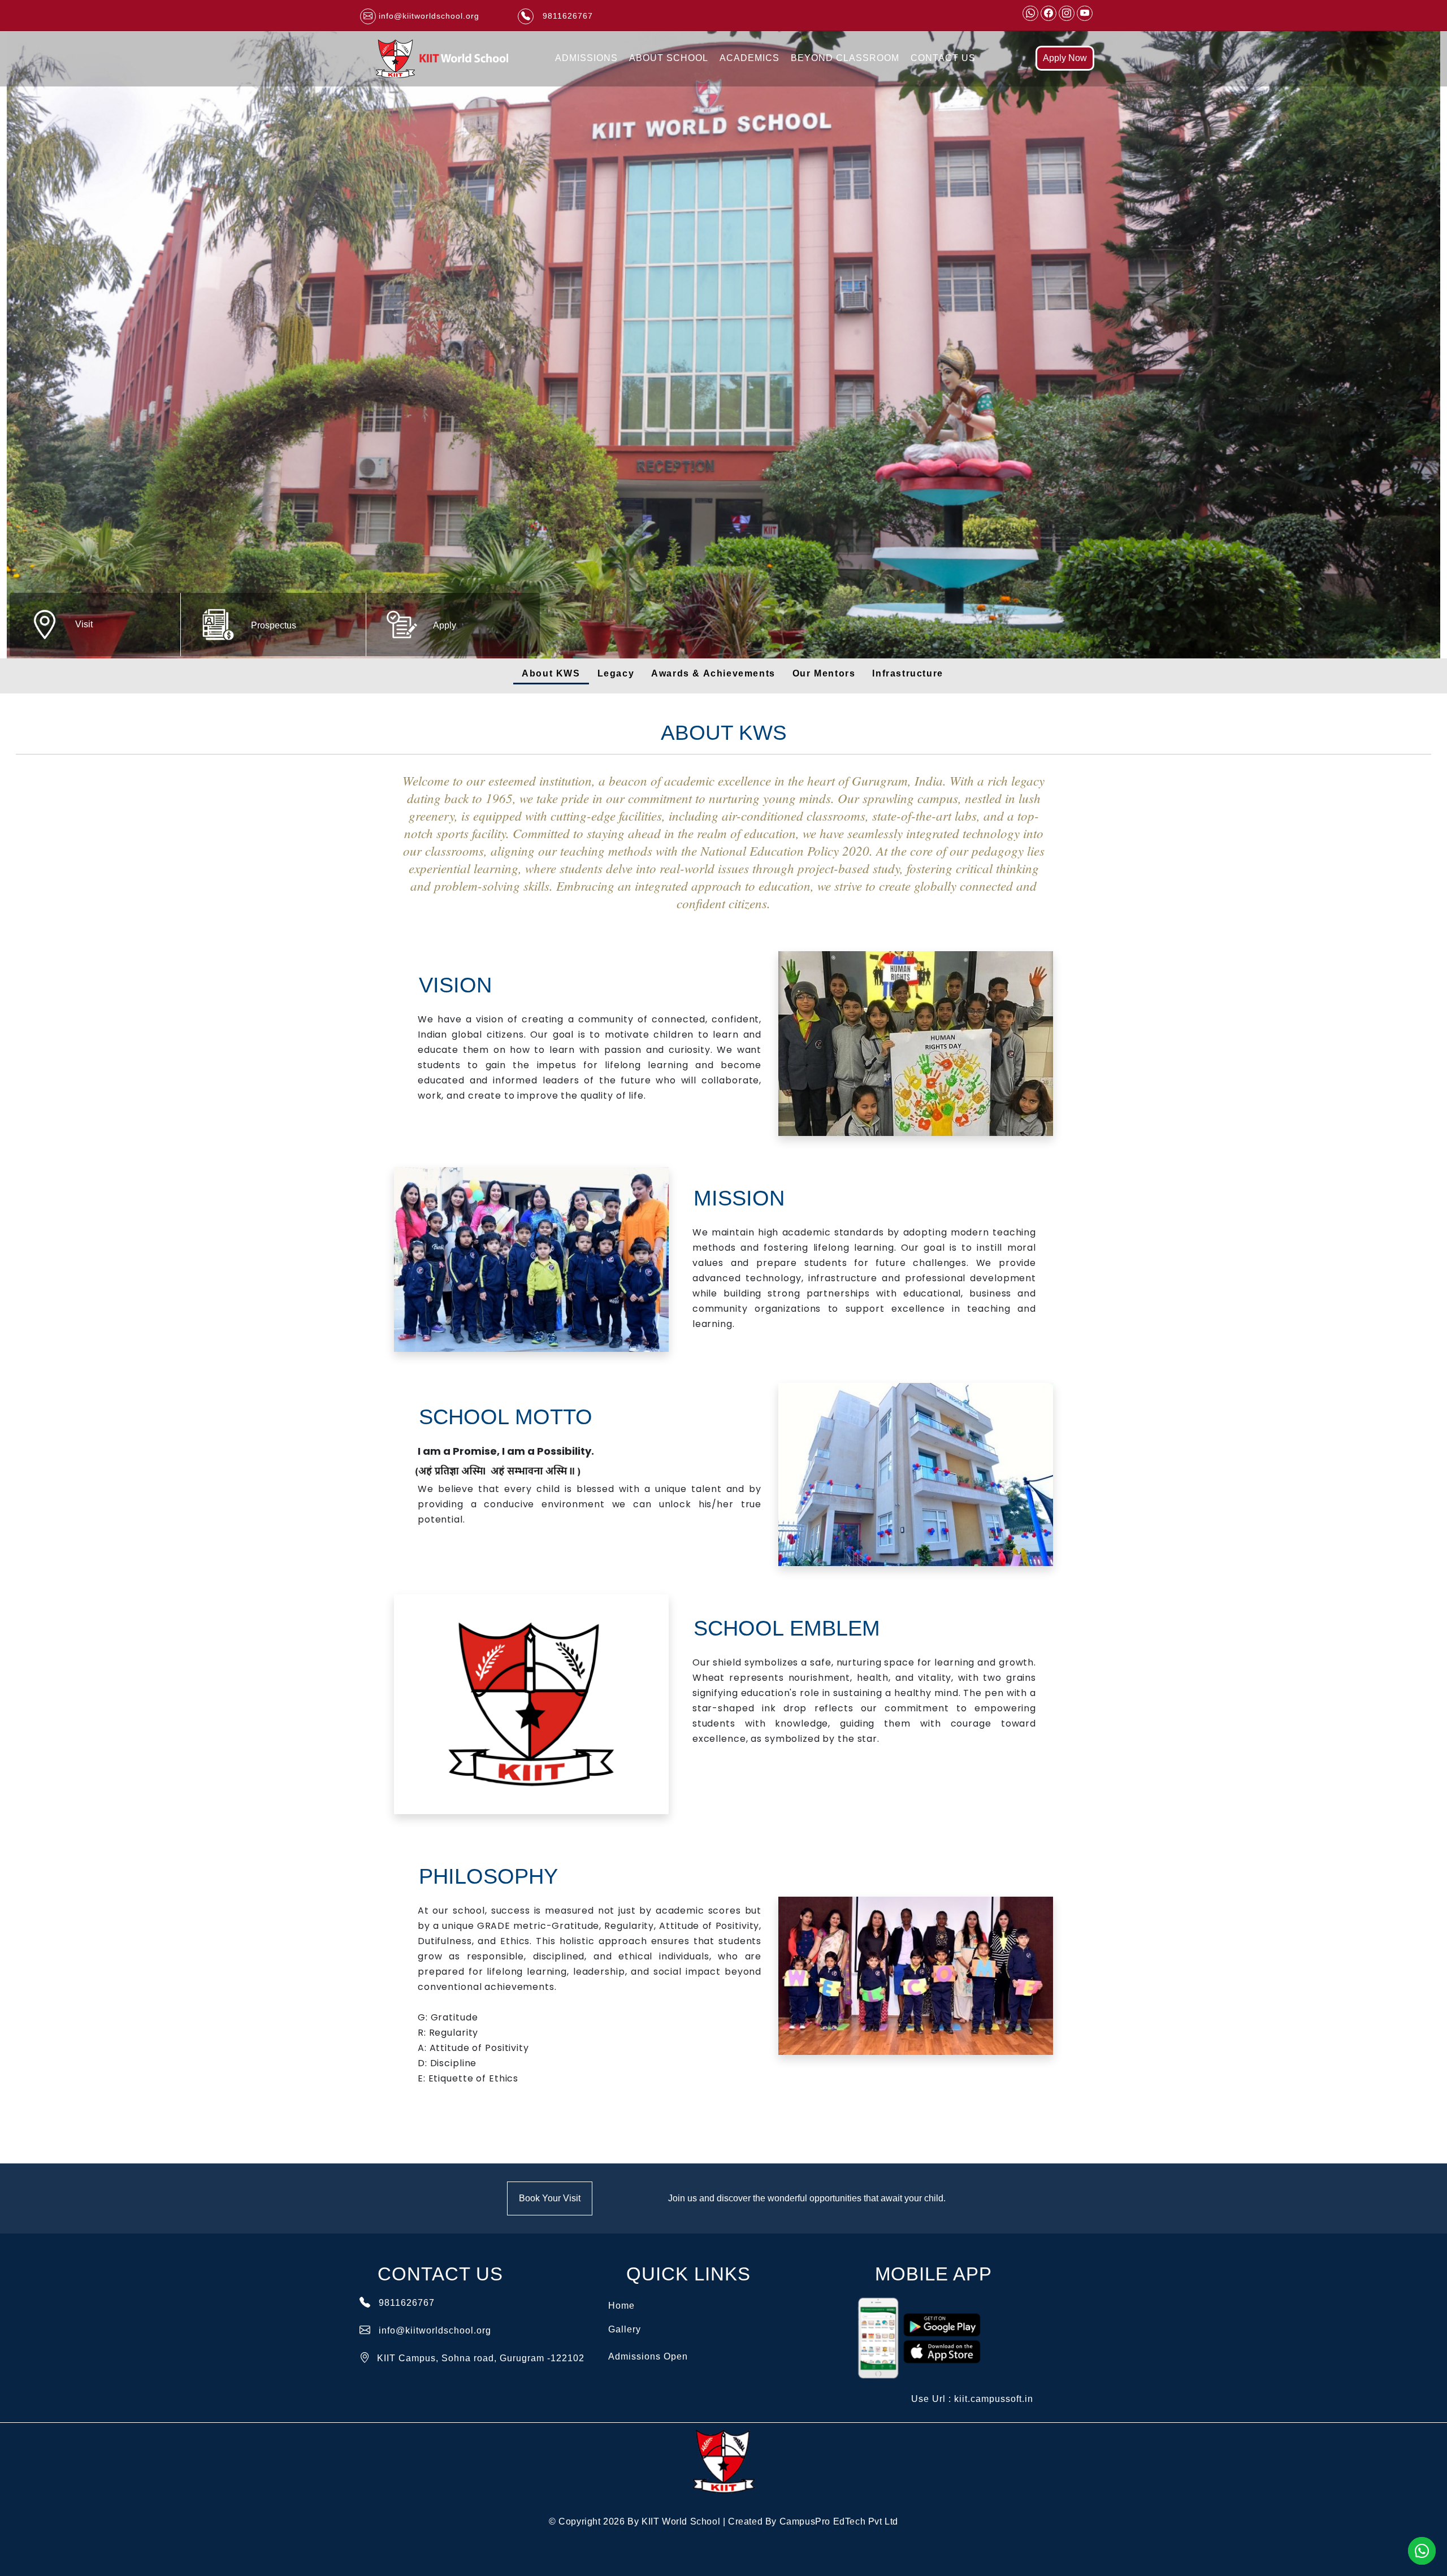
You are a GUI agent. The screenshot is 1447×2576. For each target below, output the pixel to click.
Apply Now (1065, 58)
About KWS (551, 673)
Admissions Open (648, 2356)
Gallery (625, 2329)
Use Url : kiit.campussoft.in (972, 2399)
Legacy (616, 673)
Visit (84, 624)
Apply (445, 625)
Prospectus (274, 625)
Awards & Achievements (713, 673)
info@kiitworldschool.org (435, 2330)
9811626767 (407, 2303)
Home (621, 2306)
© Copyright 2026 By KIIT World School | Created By (723, 2521)
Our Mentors (824, 673)
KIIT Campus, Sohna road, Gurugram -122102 (481, 2358)
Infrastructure (907, 673)
